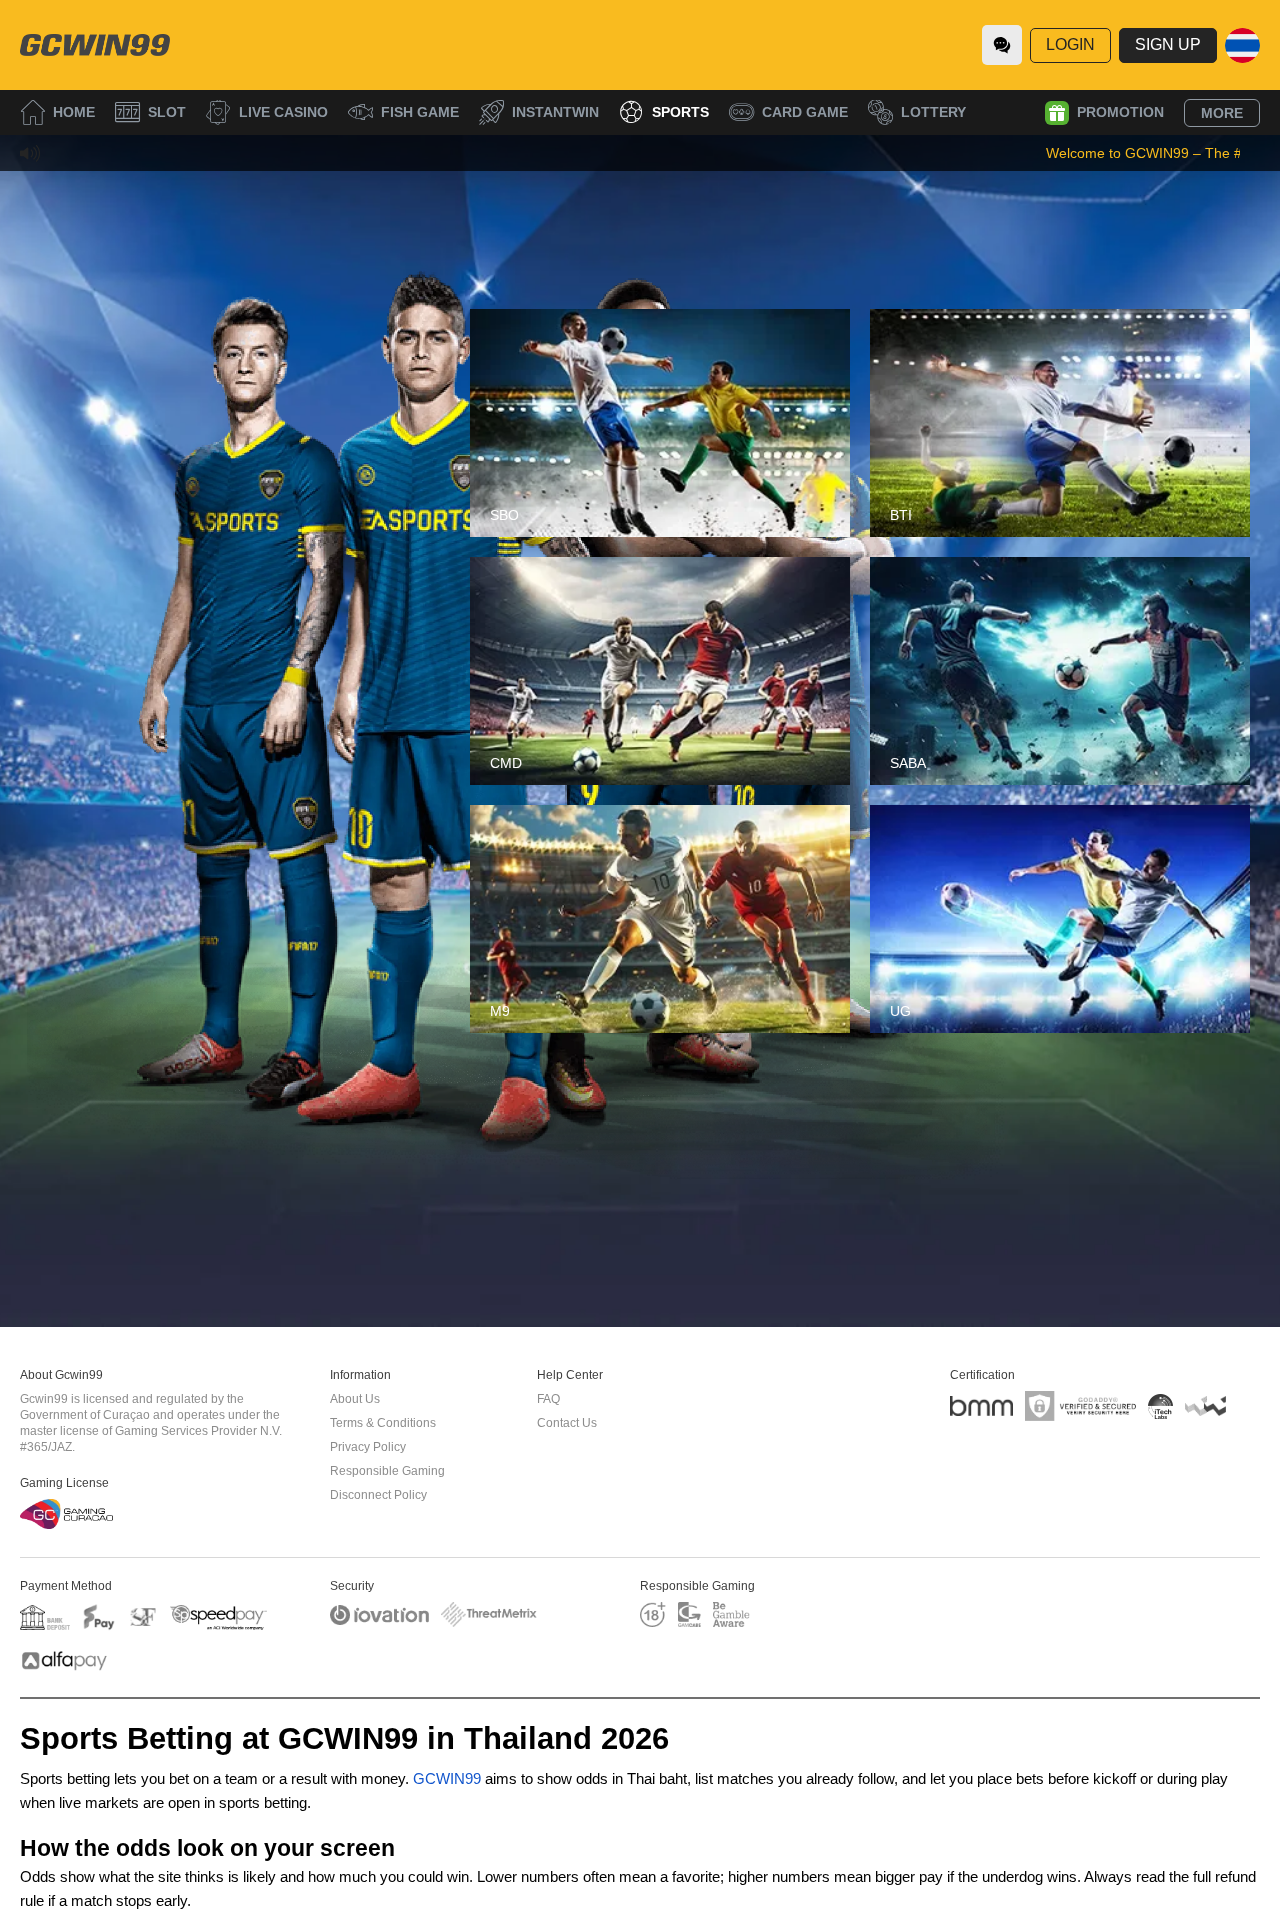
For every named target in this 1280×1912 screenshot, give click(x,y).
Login (1070, 44)
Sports (680, 112)
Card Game (805, 112)
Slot (167, 112)
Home (74, 112)
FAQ (548, 1399)
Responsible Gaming (387, 1471)
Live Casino (283, 112)
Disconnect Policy (378, 1495)
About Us (355, 1399)
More (1222, 113)
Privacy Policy (368, 1447)
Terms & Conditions (383, 1423)
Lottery (933, 112)
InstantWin (555, 112)
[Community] (1002, 45)
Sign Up (1168, 44)
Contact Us (567, 1423)
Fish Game (420, 112)
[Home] (95, 45)
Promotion (1120, 112)
